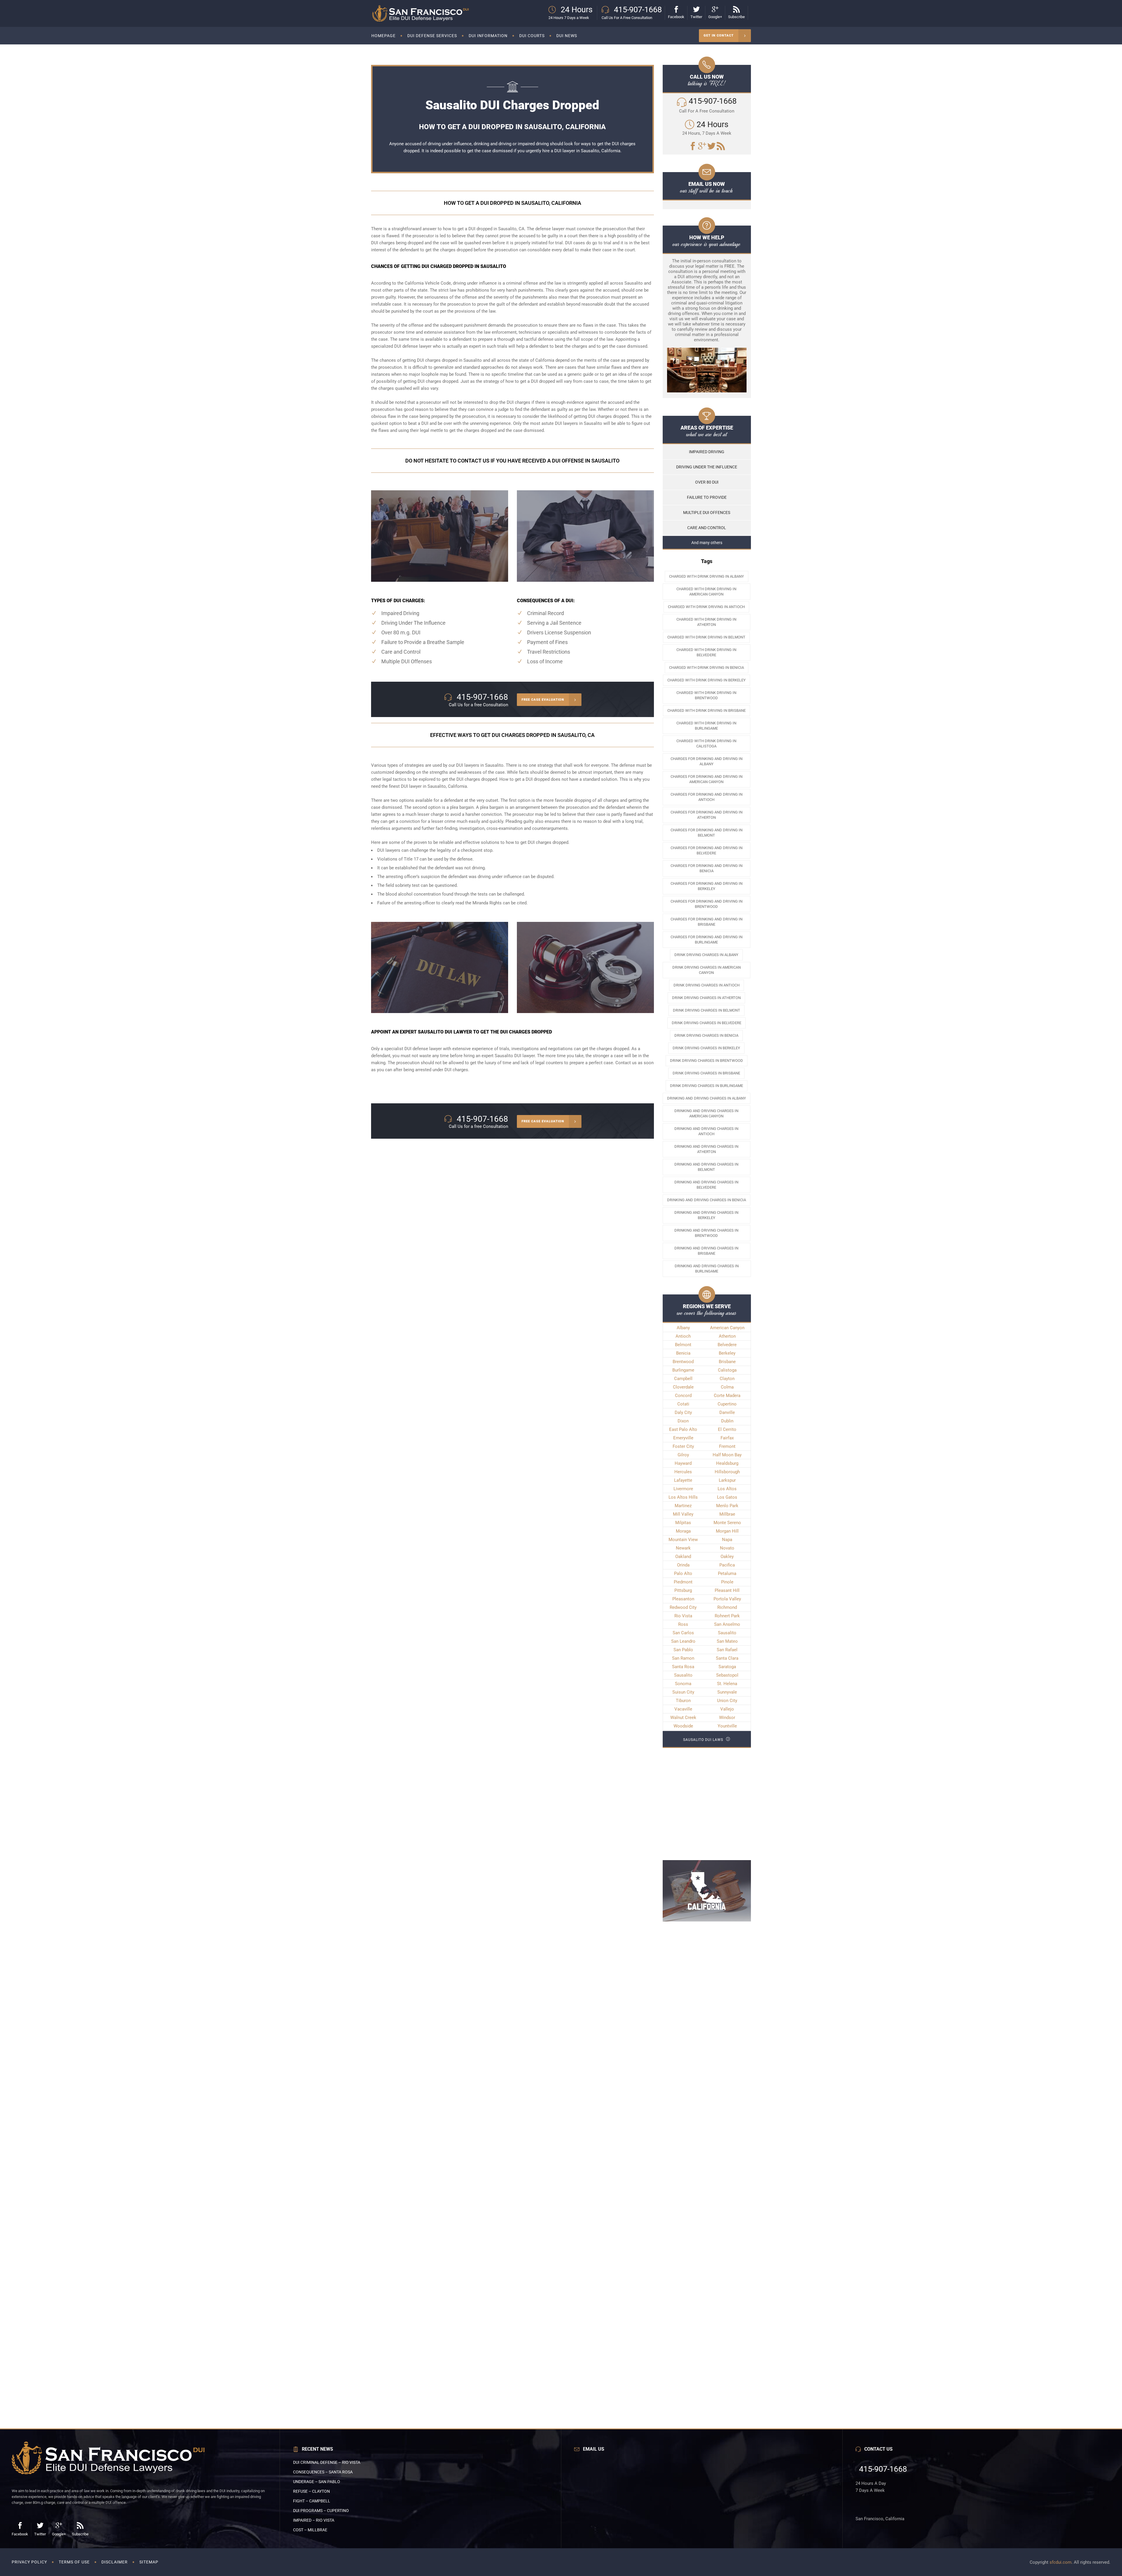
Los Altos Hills (683, 1497)
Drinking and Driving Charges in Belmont (706, 1167)
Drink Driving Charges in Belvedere (707, 1023)
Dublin (727, 1421)
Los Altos (727, 1489)
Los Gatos (727, 1497)
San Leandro (683, 1641)
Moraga (683, 1531)
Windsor (727, 1718)
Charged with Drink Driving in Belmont (706, 637)
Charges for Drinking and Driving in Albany (707, 761)
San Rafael (727, 1650)
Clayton (727, 1379)
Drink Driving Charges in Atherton (706, 998)
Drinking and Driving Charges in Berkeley (706, 1215)
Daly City (683, 1412)
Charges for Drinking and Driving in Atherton (707, 815)
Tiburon (683, 1701)
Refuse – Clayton (311, 2491)
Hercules (683, 1472)
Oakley (727, 1557)
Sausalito (727, 1633)
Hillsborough (727, 1472)
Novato (727, 1548)
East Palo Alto (683, 1429)
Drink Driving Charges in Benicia (706, 1035)
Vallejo (727, 1709)
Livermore (683, 1489)
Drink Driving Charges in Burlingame (707, 1086)
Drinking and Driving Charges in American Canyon (706, 1113)
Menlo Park (727, 1506)
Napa (727, 1540)
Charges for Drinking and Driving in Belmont (707, 833)
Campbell (683, 1379)
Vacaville (683, 1709)
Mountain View (683, 1540)
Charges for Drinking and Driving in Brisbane (707, 922)
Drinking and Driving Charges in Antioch (706, 1131)
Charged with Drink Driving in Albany (707, 576)
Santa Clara (727, 1658)
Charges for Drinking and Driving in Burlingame (707, 940)
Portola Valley (727, 1599)
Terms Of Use (74, 2562)
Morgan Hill (727, 1531)
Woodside (683, 1726)
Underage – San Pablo (317, 2482)
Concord (683, 1396)
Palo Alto (683, 1573)
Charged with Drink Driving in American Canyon (706, 592)
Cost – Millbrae (310, 2530)
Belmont (683, 1345)
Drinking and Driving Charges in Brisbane (706, 1251)
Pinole (727, 1582)
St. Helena (727, 1684)
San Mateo (727, 1641)
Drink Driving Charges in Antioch (707, 985)
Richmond (727, 1607)
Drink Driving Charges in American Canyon (707, 970)
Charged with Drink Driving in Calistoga (706, 743)
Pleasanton (683, 1599)
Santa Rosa (683, 1667)
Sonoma (683, 1684)
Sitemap (149, 2562)
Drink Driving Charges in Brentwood (707, 1061)
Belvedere (727, 1345)
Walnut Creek (683, 1718)
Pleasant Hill (727, 1590)
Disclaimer (115, 2562)
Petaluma (727, 1573)
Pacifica (727, 1565)
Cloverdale (683, 1387)
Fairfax (727, 1438)
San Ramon (683, 1658)
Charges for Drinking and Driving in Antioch (707, 797)
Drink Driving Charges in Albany (706, 955)
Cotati (683, 1404)
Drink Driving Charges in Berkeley (706, 1048)
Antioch (683, 1336)
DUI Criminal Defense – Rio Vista (327, 2462)
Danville (727, 1412)
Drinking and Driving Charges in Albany (707, 1098)
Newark (683, 1548)
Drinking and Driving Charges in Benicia (707, 1200)
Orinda (683, 1565)
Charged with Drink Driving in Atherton (706, 622)
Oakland (683, 1557)
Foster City (683, 1446)
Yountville (727, 1726)
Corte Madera (727, 1396)
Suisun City (683, 1692)
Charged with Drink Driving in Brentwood (706, 695)
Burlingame (683, 1370)
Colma (727, 1387)
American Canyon (727, 1328)
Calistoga (727, 1370)
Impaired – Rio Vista (314, 2520)
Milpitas (683, 1523)
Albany (683, 1328)
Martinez (683, 1506)
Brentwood (683, 1362)
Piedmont (683, 1582)
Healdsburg (727, 1463)
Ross (683, 1624)
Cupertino (727, 1404)
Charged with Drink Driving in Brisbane (707, 710)
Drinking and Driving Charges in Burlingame (707, 1269)
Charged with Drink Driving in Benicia (707, 668)
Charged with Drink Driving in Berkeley (707, 680)
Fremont (727, 1446)
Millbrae (727, 1514)
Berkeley (727, 1353)
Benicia (683, 1353)
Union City (727, 1701)
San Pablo (683, 1650)
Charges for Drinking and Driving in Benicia (707, 868)
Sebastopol (727, 1675)
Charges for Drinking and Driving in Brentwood (707, 904)
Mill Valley (683, 1514)
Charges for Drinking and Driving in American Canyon (707, 779)
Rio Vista (683, 1616)
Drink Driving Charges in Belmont (707, 1010)
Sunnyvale (727, 1692)
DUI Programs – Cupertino (321, 2511)
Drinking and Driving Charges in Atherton (706, 1149)
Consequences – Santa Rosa (323, 2472)
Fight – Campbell (312, 2501)
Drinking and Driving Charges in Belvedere (706, 1185)
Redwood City (683, 1607)
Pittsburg (683, 1590)
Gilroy (683, 1455)
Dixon (683, 1421)
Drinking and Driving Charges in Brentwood (706, 1233)
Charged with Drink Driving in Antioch (706, 607)
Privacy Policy (29, 2562)
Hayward (683, 1463)
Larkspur (727, 1480)
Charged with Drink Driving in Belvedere (706, 652)
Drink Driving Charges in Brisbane (706, 1073)
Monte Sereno (727, 1523)
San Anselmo (727, 1624)
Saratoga (727, 1667)
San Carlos (683, 1633)
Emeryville (683, 1438)
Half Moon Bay (727, 1455)
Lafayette (683, 1480)
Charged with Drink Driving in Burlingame (706, 726)
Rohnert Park (727, 1616)
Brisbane (727, 1362)
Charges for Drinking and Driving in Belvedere (707, 850)
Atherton (727, 1336)
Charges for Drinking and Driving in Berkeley (707, 886)
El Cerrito (727, 1429)
